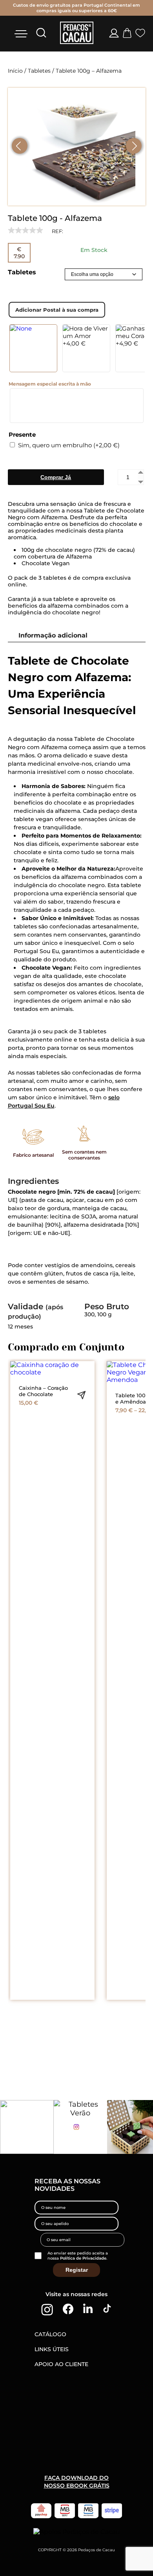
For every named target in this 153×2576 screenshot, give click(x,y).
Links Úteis (52, 2349)
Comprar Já (56, 477)
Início (15, 71)
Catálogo (50, 2334)
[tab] (73, 635)
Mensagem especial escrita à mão (50, 384)
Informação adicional (53, 635)
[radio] (33, 348)
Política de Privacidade (83, 2258)
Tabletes (39, 71)
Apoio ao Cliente (61, 2364)
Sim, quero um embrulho (69, 445)
